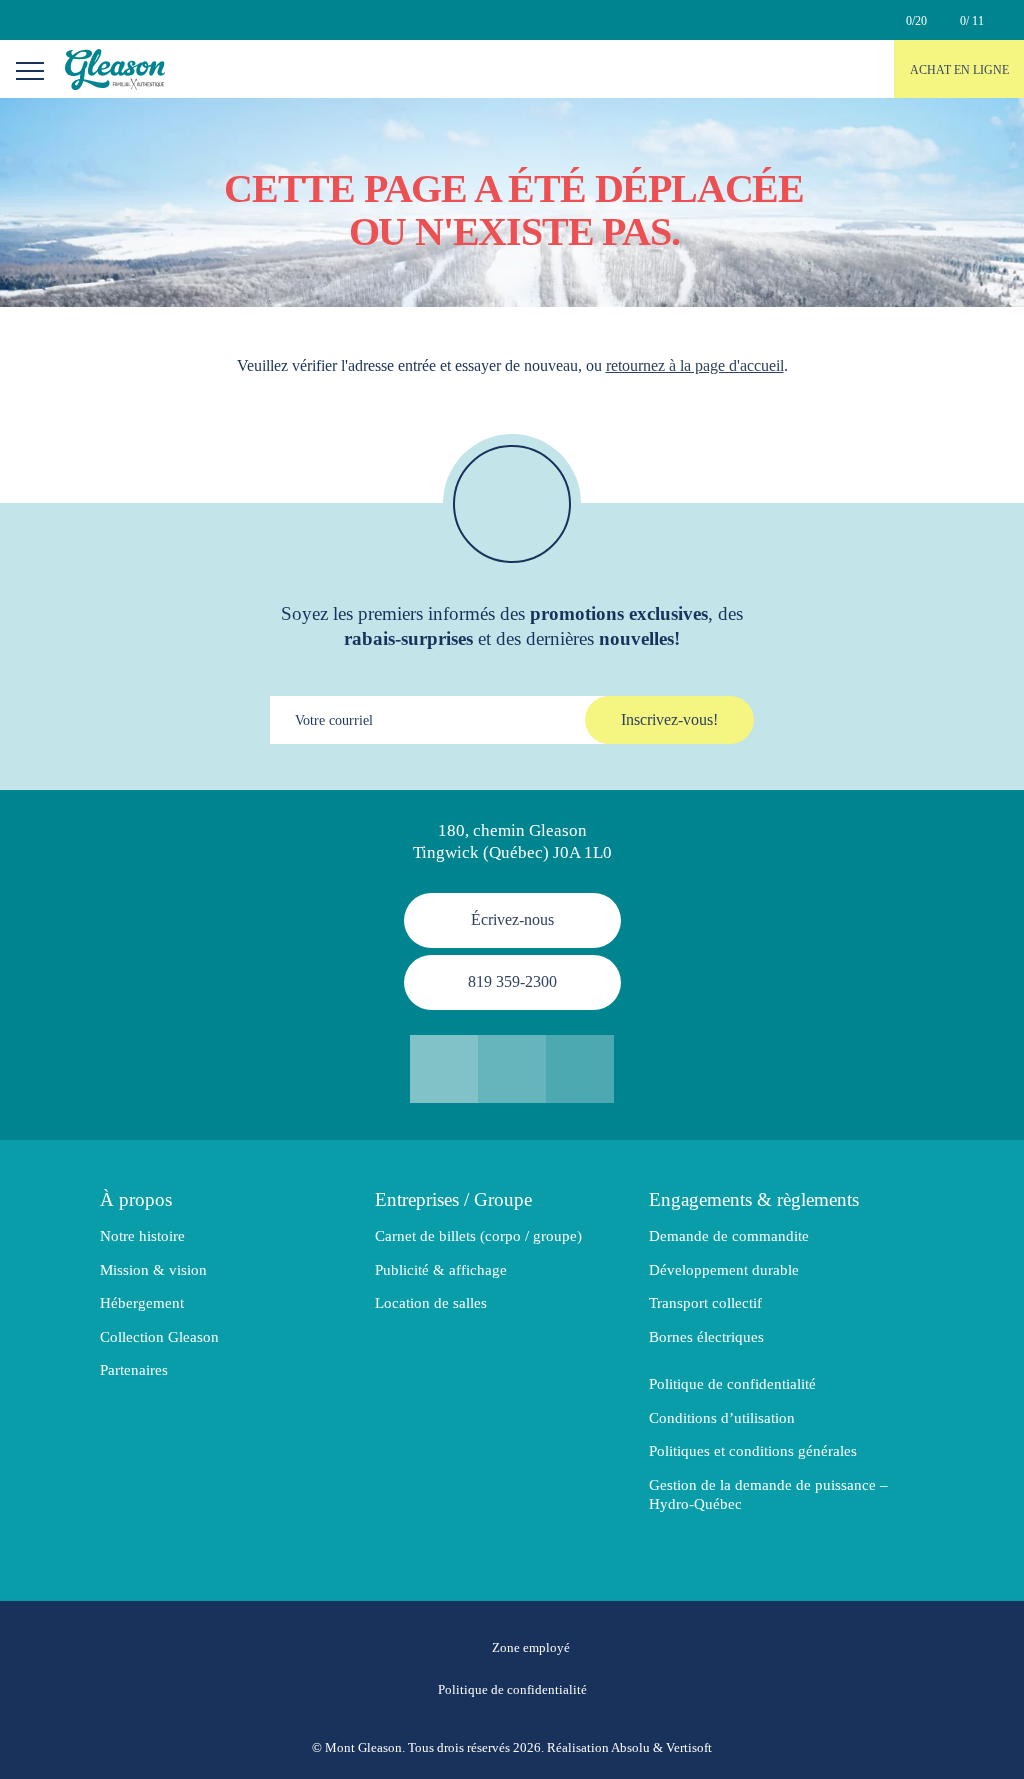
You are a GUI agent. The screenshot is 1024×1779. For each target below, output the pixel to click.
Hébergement (142, 1303)
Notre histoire (142, 1236)
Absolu (630, 1747)
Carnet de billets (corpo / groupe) (478, 1236)
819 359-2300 (512, 981)
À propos (136, 1199)
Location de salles (431, 1303)
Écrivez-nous (512, 919)
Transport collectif (705, 1303)
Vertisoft (689, 1747)
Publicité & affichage (441, 1270)
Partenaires (134, 1370)
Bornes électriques (706, 1337)
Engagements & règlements (754, 1199)
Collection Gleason (159, 1337)
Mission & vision (153, 1270)
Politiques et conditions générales (753, 1451)
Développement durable (724, 1270)
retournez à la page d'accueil (695, 365)
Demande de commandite (729, 1236)
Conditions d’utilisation (722, 1418)
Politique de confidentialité (732, 1384)
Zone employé (531, 1648)
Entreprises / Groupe (453, 1199)
